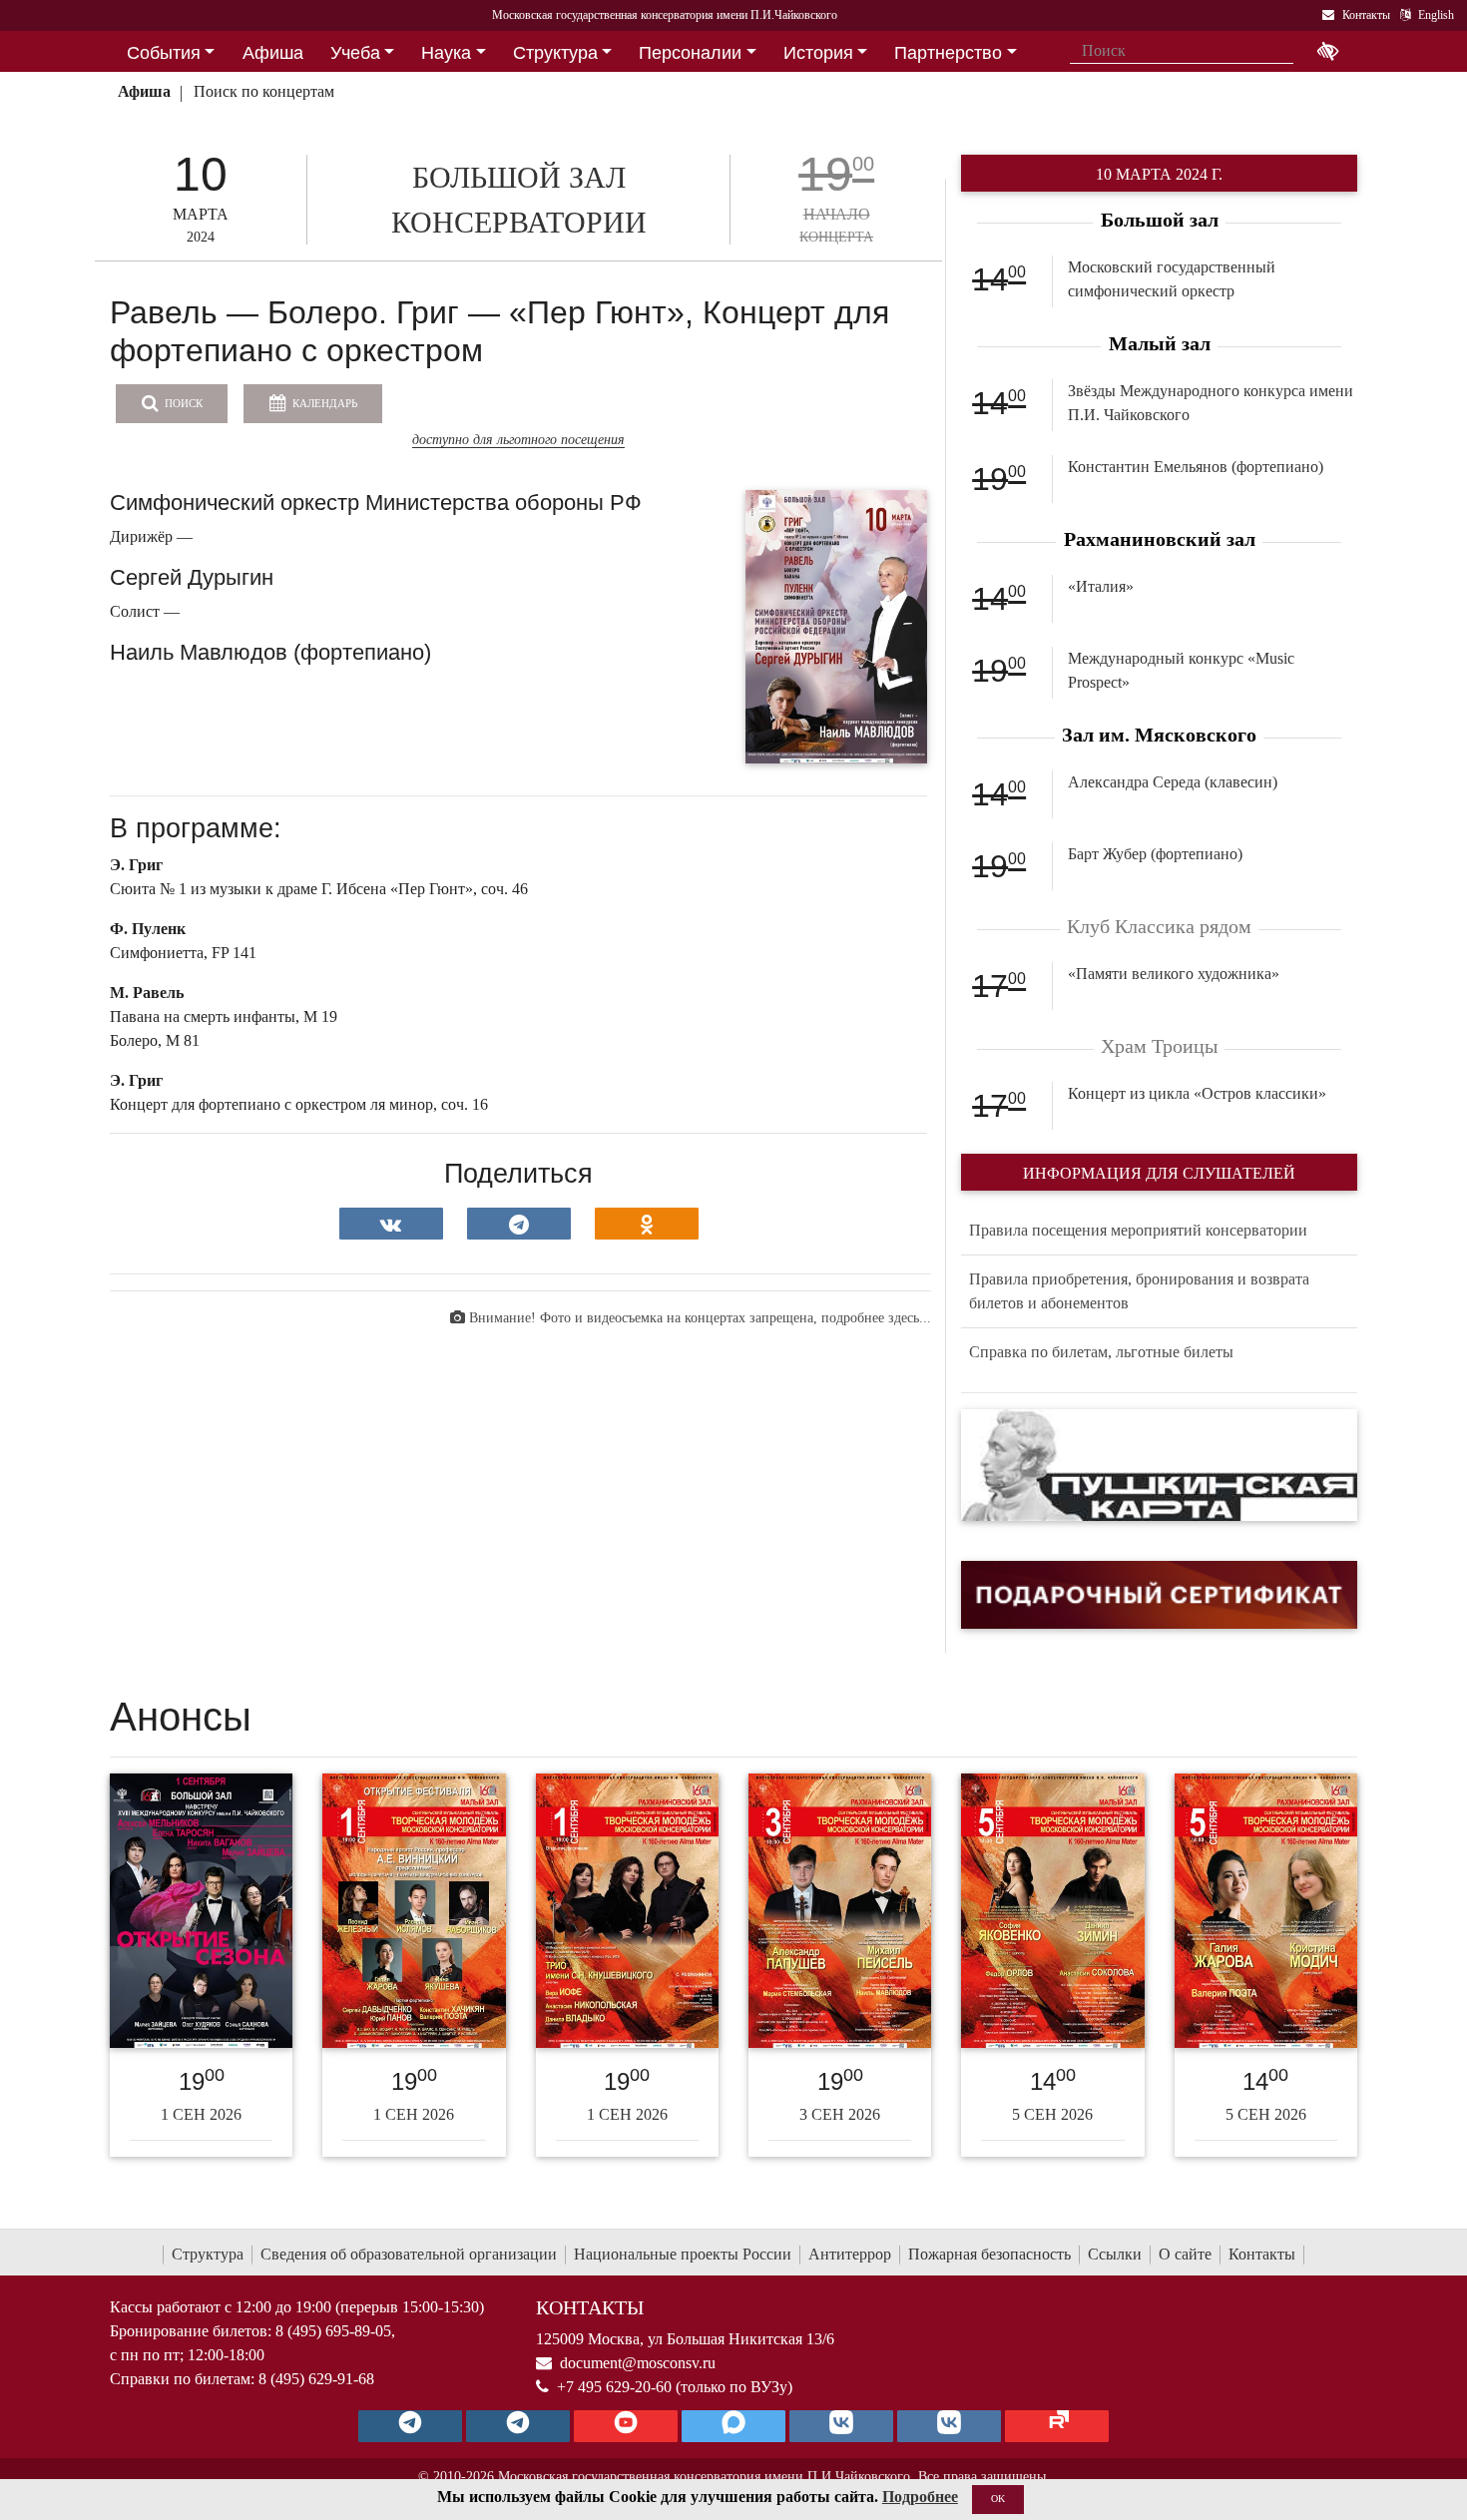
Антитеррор (850, 2254)
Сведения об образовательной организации (409, 2254)
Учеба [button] (355, 53)
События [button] (164, 53)
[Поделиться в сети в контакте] (391, 1224)
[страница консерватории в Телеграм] (410, 2426)
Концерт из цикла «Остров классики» (1197, 1093)
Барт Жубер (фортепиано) (1155, 854)
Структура (208, 2254)
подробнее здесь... (876, 1318)
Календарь (323, 403)
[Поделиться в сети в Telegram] (519, 1224)
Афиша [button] (273, 53)
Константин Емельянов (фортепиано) (1196, 467)
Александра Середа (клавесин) (1173, 782)
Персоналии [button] (690, 53)
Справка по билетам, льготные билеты (1101, 1352)
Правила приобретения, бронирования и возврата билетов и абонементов (1139, 1291)
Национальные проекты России (683, 2254)
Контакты (1262, 2254)
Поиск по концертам (264, 91)
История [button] (818, 53)
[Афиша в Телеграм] (1057, 2426)
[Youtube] (626, 2426)
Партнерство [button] (948, 53)
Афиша (144, 91)
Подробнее (920, 2497)
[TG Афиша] (518, 2426)
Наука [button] (446, 53)
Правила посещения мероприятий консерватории (1138, 1230)
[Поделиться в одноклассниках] (647, 1224)
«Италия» (1101, 586)
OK (998, 2499)
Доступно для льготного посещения (518, 440)
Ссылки (1115, 2254)
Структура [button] (555, 53)
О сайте (1185, 2254)
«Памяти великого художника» (1174, 974)
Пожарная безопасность (989, 2254)
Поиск (182, 403)
